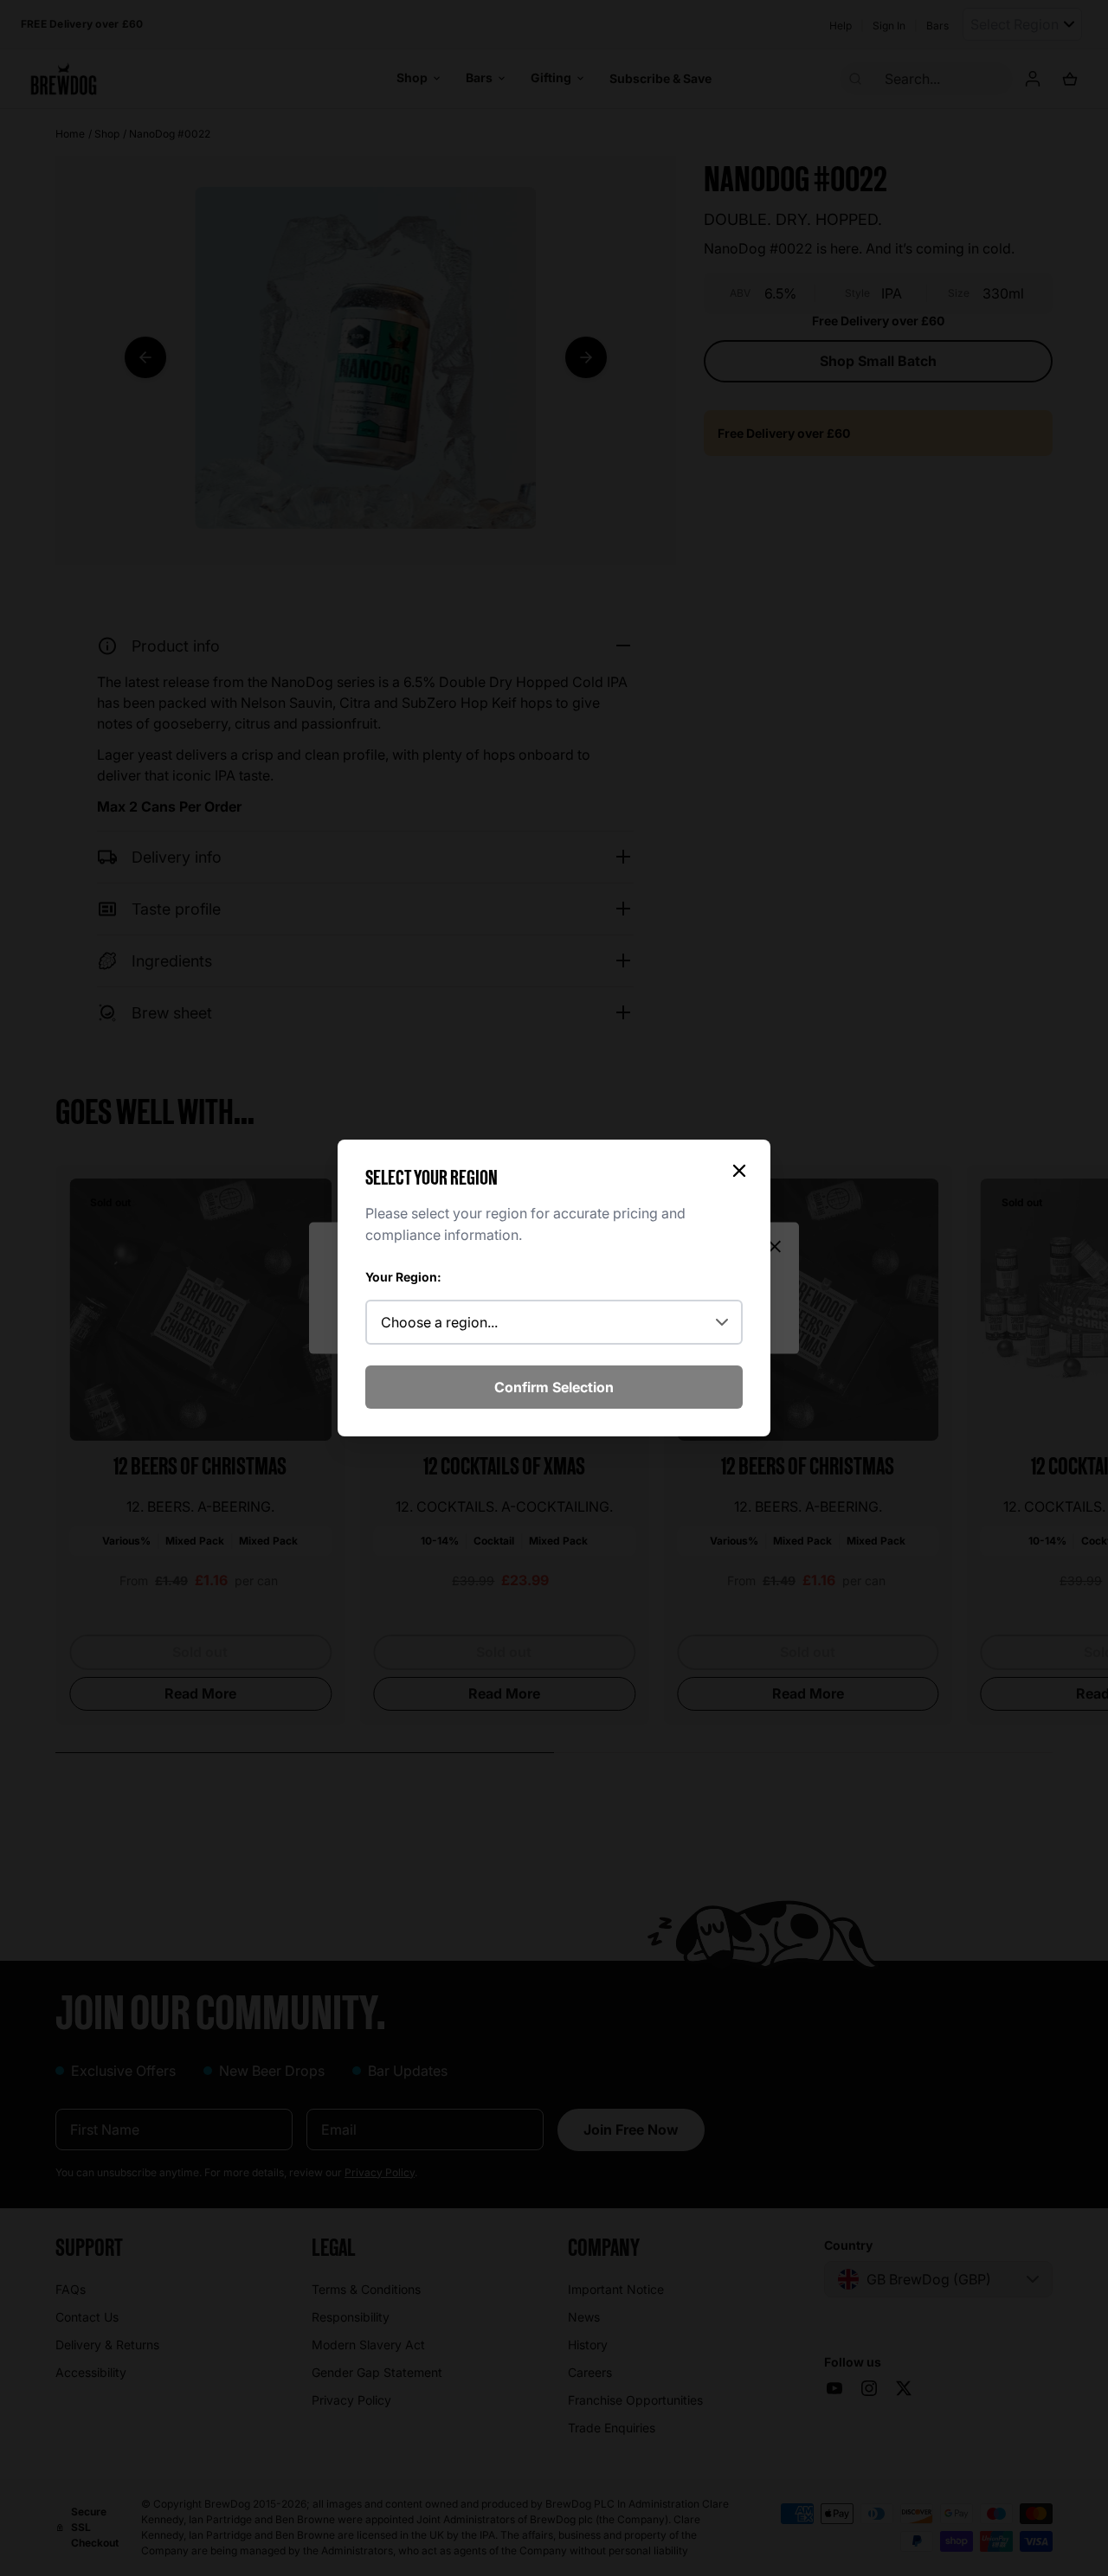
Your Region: (403, 1277)
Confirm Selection (554, 1387)
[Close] (739, 1171)
